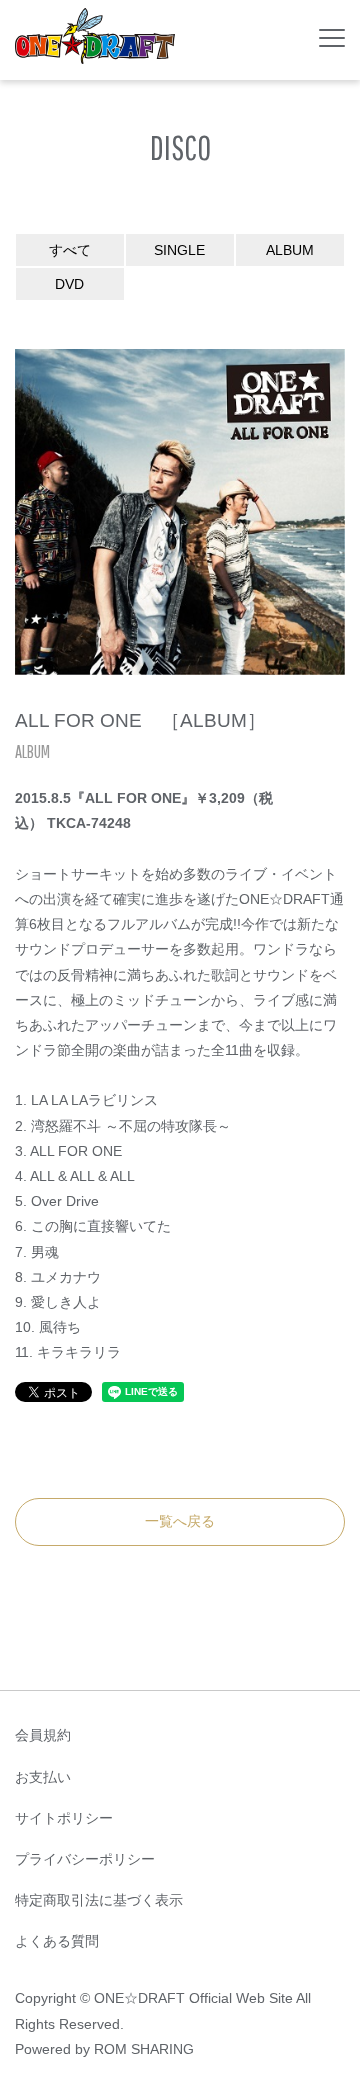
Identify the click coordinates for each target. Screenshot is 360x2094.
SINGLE (179, 250)
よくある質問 (57, 1941)
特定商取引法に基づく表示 (99, 1900)
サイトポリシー (64, 1818)
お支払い (43, 1777)
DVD (69, 284)
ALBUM (290, 250)
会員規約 (43, 1735)
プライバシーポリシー (85, 1859)
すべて (70, 250)
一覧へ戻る (180, 1521)
